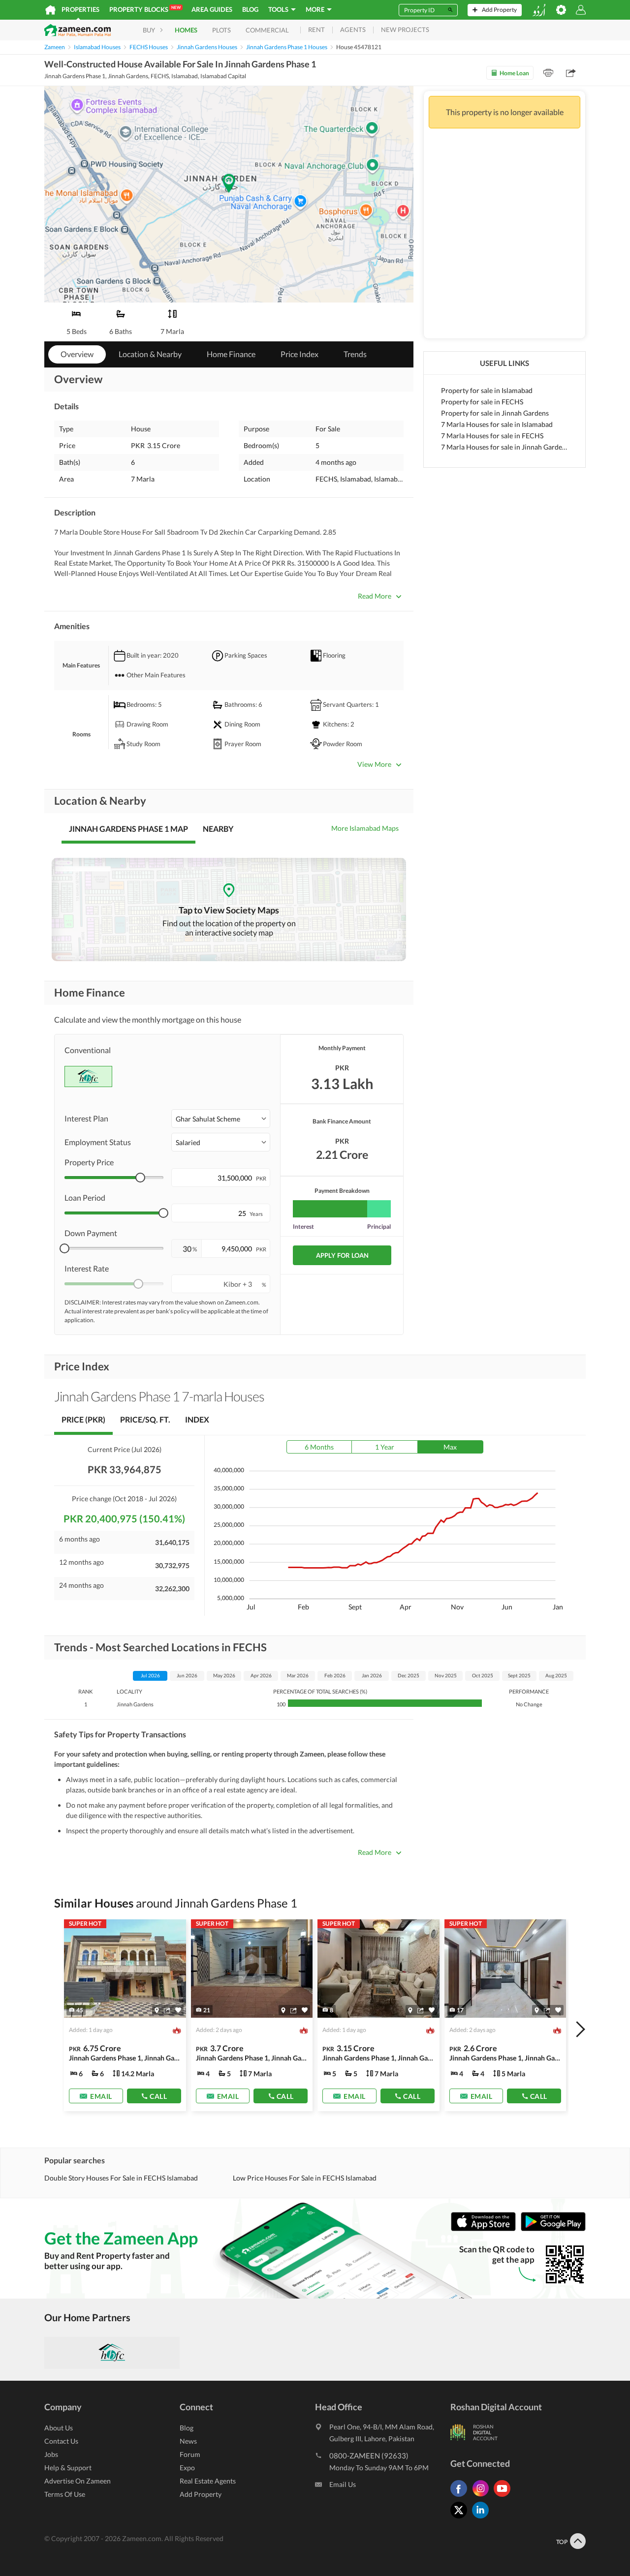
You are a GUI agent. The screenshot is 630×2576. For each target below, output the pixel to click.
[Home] (50, 10)
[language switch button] (539, 10)
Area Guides (212, 9)
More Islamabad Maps (365, 828)
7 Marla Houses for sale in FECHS (492, 436)
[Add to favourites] (178, 2010)
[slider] (140, 1178)
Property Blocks (145, 9)
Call (158, 2096)
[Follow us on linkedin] (483, 2518)
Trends (355, 354)
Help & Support (68, 2468)
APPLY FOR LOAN (342, 1255)
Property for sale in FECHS (482, 402)
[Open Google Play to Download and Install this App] (553, 2229)
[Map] (157, 2010)
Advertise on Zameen (78, 2481)
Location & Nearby (150, 354)
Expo (187, 2468)
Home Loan (514, 73)
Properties (80, 9)
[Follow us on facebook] (461, 2497)
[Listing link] (125, 2015)
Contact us (61, 2441)
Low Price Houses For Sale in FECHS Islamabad (305, 2178)
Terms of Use (65, 2494)
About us (59, 2428)
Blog (250, 9)
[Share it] (167, 2010)
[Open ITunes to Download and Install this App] (486, 2229)
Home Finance (231, 354)
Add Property (201, 2494)
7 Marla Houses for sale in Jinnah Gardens (504, 447)
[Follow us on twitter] (461, 2518)
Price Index (299, 354)
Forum (190, 2454)
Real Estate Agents (208, 2481)
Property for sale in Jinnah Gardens (495, 413)
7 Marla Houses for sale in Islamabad (497, 424)
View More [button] (374, 764)
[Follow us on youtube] (504, 2497)
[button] (221, 1119)
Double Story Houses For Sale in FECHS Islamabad (121, 2178)
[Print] (548, 73)
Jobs (51, 2454)
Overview (77, 354)
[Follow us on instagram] (483, 2497)
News (188, 2441)
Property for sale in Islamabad (487, 390)
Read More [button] (375, 596)
